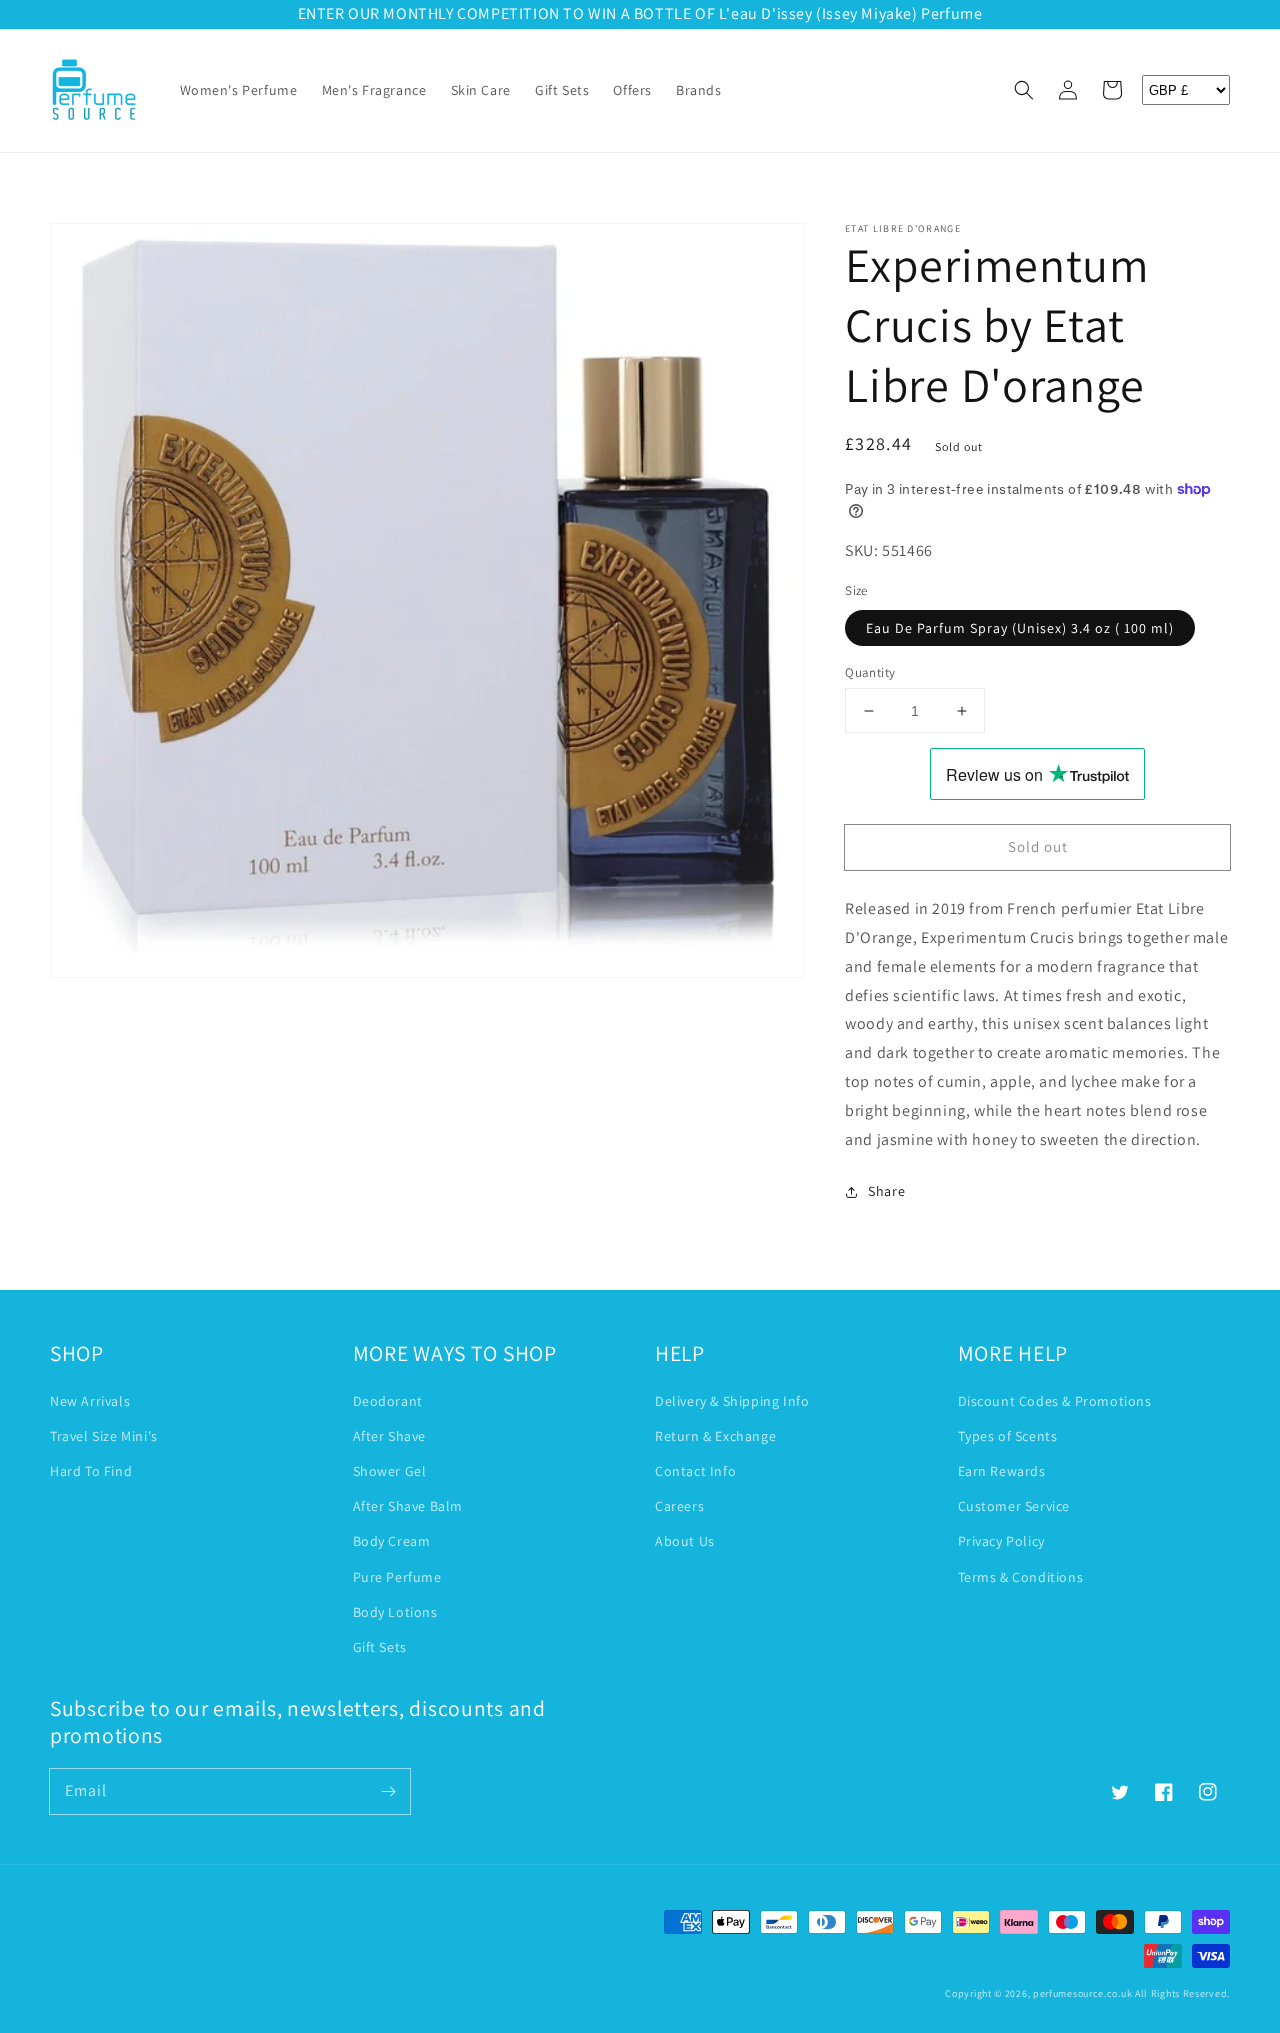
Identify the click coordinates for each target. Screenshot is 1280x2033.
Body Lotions (395, 1612)
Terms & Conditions (1021, 1577)
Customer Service (1014, 1506)
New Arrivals (90, 1401)
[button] (1024, 90)
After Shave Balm (408, 1506)
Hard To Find (91, 1471)
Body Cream (392, 1541)
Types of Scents (1008, 1436)
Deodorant (388, 1401)
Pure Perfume (397, 1577)
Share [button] (886, 1191)
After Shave (390, 1436)
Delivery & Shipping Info (732, 1401)
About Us (685, 1541)
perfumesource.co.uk (1082, 1993)
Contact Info (695, 1471)
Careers (679, 1506)
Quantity (870, 672)
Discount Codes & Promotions (1055, 1401)
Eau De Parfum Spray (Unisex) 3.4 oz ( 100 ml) (1020, 628)
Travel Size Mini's (104, 1436)
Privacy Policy (1001, 1541)
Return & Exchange (715, 1436)
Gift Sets (380, 1647)
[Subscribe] (388, 1791)
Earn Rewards (1002, 1471)
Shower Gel (390, 1471)
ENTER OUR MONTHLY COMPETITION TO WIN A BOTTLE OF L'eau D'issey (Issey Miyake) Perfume (640, 13)
